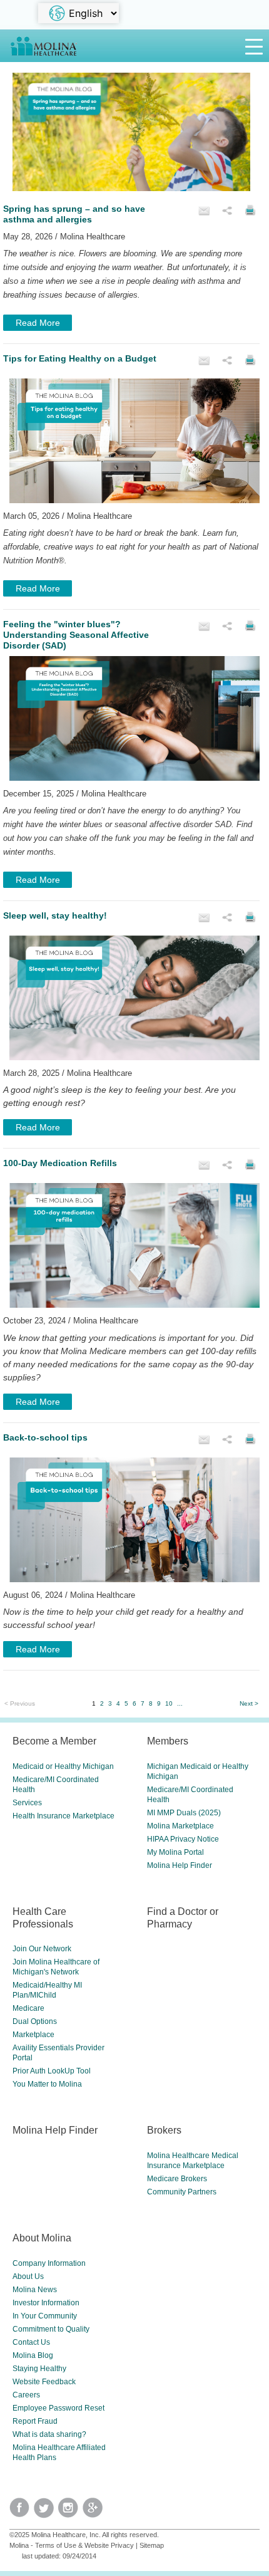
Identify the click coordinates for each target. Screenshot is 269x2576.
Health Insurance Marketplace (63, 1816)
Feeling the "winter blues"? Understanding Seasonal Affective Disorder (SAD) (76, 635)
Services (27, 1803)
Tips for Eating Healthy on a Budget (80, 358)
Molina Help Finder (180, 1865)
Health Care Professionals (43, 1917)
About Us (28, 2276)
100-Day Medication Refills (60, 1163)
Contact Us (31, 2342)
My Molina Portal (175, 1852)
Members (168, 1741)
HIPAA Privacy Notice (183, 1839)
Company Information (49, 2263)
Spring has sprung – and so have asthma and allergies (74, 214)
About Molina (42, 2238)
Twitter (22, 2512)
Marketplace (33, 2035)
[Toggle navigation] (254, 46)
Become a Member (54, 1741)
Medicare (28, 2008)
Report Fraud (35, 2421)
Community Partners (182, 2192)
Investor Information (46, 2303)
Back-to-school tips (45, 1437)
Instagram (70, 2512)
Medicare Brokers (177, 2179)
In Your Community (45, 2316)
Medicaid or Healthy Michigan (63, 1766)
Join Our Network (42, 1949)
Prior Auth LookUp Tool (52, 2071)
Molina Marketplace (180, 1826)
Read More (38, 323)
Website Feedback (44, 2382)
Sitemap (152, 2545)
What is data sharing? (49, 2434)
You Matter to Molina (47, 2084)
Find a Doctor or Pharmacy (183, 1917)
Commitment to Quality (51, 2329)
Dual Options (35, 2021)
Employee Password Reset (58, 2408)
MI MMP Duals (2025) (184, 1813)
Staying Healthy (39, 2369)
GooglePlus (95, 2512)
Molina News (35, 2290)
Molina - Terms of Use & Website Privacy (72, 2545)
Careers (26, 2395)
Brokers (164, 2130)
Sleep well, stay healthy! (55, 915)
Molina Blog (33, 2355)
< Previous (20, 1703)
